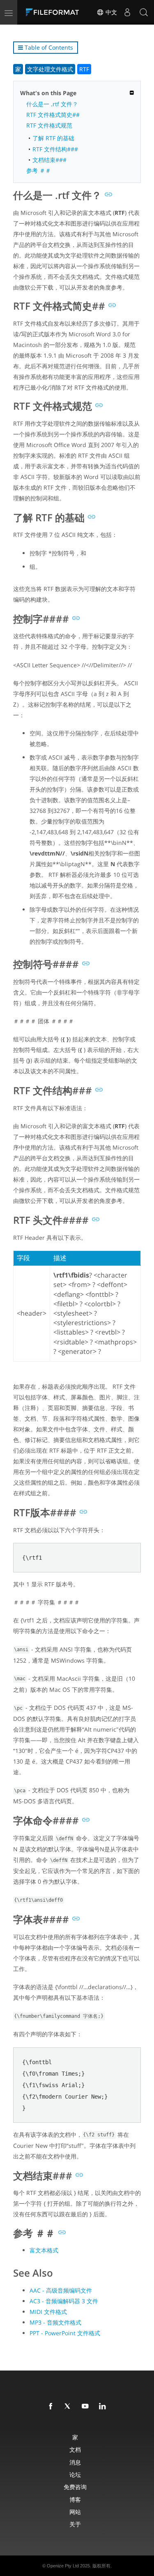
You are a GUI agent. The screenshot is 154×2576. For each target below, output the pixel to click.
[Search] (144, 12)
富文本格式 (44, 2250)
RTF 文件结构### (55, 149)
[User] (127, 12)
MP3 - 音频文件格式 (55, 2322)
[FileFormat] (54, 12)
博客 (75, 2500)
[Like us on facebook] (52, 2407)
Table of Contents (48, 47)
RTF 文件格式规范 (49, 125)
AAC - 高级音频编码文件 (61, 2290)
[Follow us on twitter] (69, 2407)
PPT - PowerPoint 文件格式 (65, 2333)
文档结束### (49, 160)
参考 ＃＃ (39, 170)
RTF (84, 69)
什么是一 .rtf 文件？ (52, 104)
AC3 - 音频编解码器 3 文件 (64, 2301)
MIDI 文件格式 (48, 2312)
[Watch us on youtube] (87, 2407)
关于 (75, 2524)
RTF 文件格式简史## (53, 115)
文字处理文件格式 (50, 69)
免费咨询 (75, 2487)
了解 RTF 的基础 (53, 138)
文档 (75, 2449)
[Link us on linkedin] (104, 2407)
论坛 (75, 2474)
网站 (75, 2512)
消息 (75, 2462)
